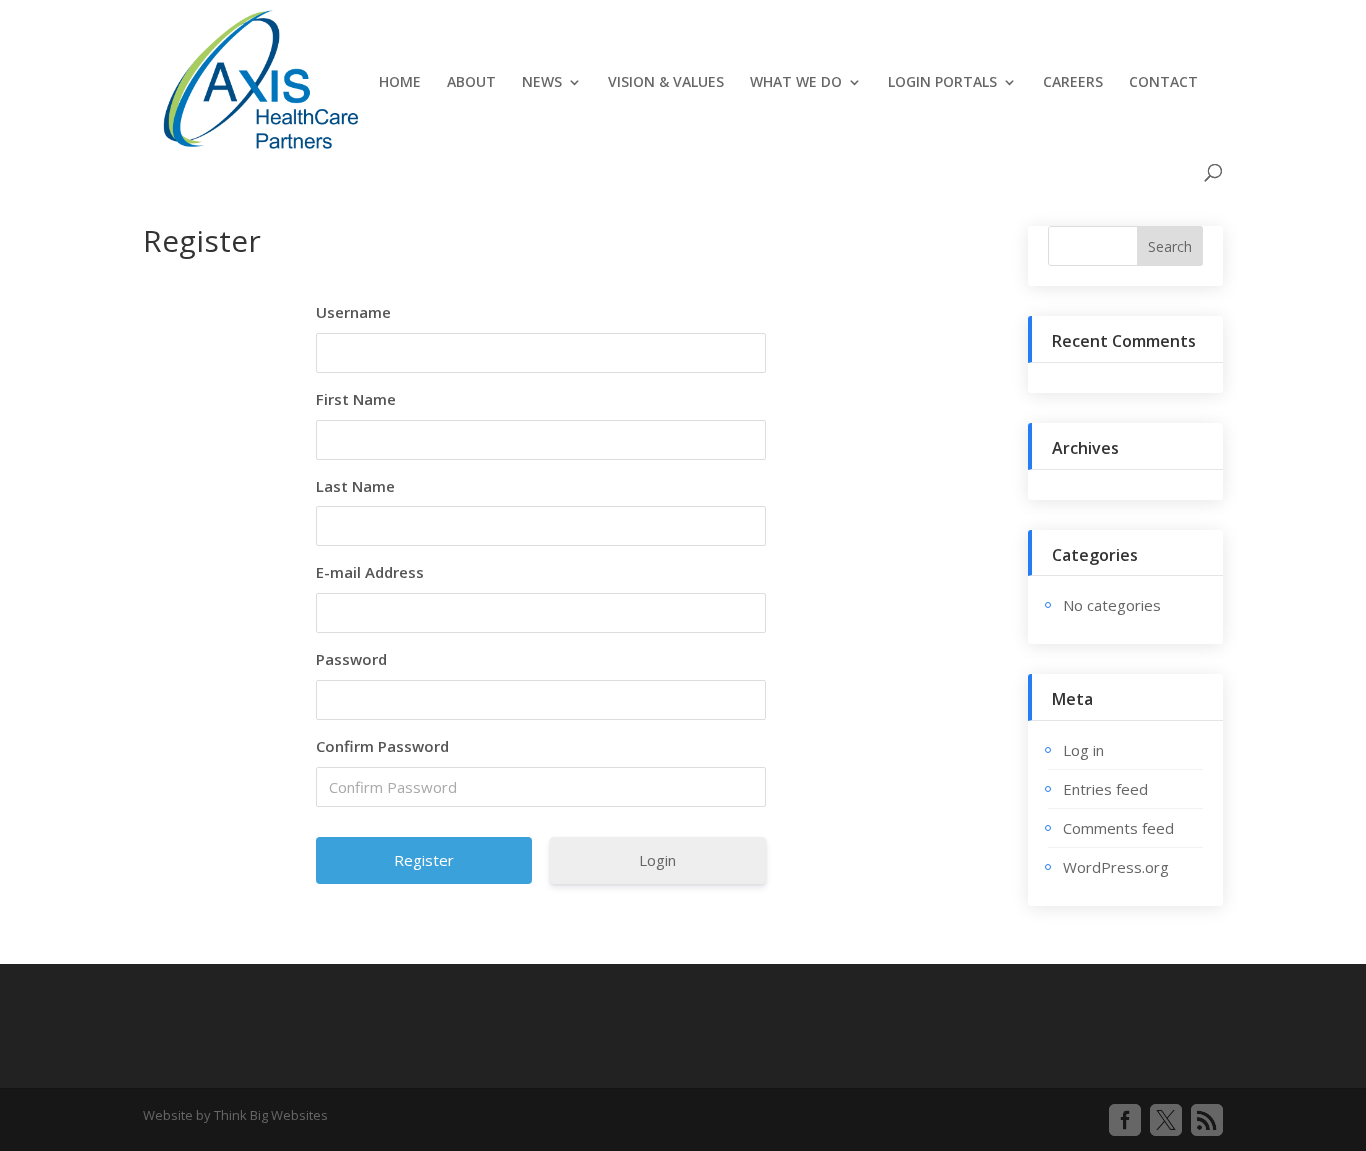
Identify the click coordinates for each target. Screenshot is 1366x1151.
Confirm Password (382, 746)
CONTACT (1163, 83)
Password (351, 659)
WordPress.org (1116, 867)
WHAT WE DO (796, 83)
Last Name (355, 486)
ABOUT (471, 83)
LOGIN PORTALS (942, 83)
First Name (356, 399)
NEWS (542, 83)
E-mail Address (370, 572)
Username (353, 312)
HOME (400, 83)
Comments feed (1118, 828)
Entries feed (1105, 789)
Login (657, 860)
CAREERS (1073, 83)
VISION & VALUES (666, 83)
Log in (1083, 750)
